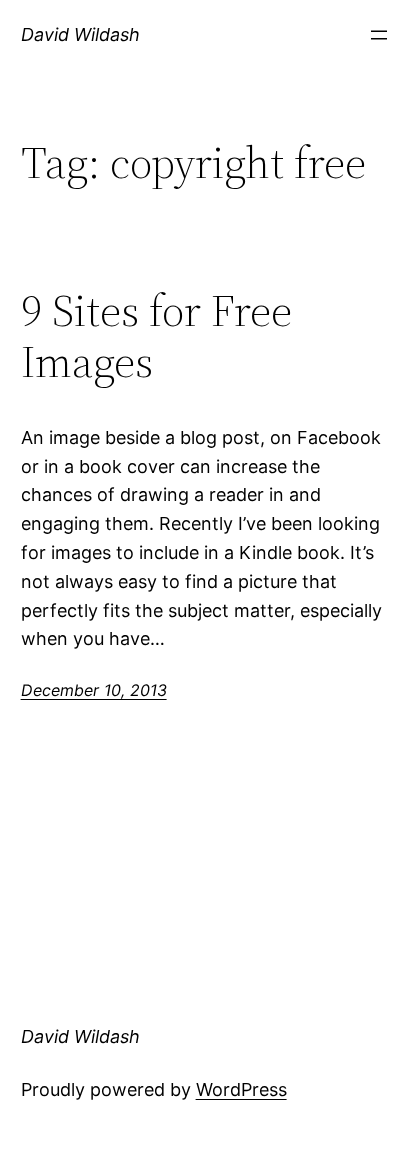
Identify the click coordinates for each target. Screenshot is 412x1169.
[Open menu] (379, 35)
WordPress (241, 1089)
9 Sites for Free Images (156, 336)
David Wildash (80, 34)
